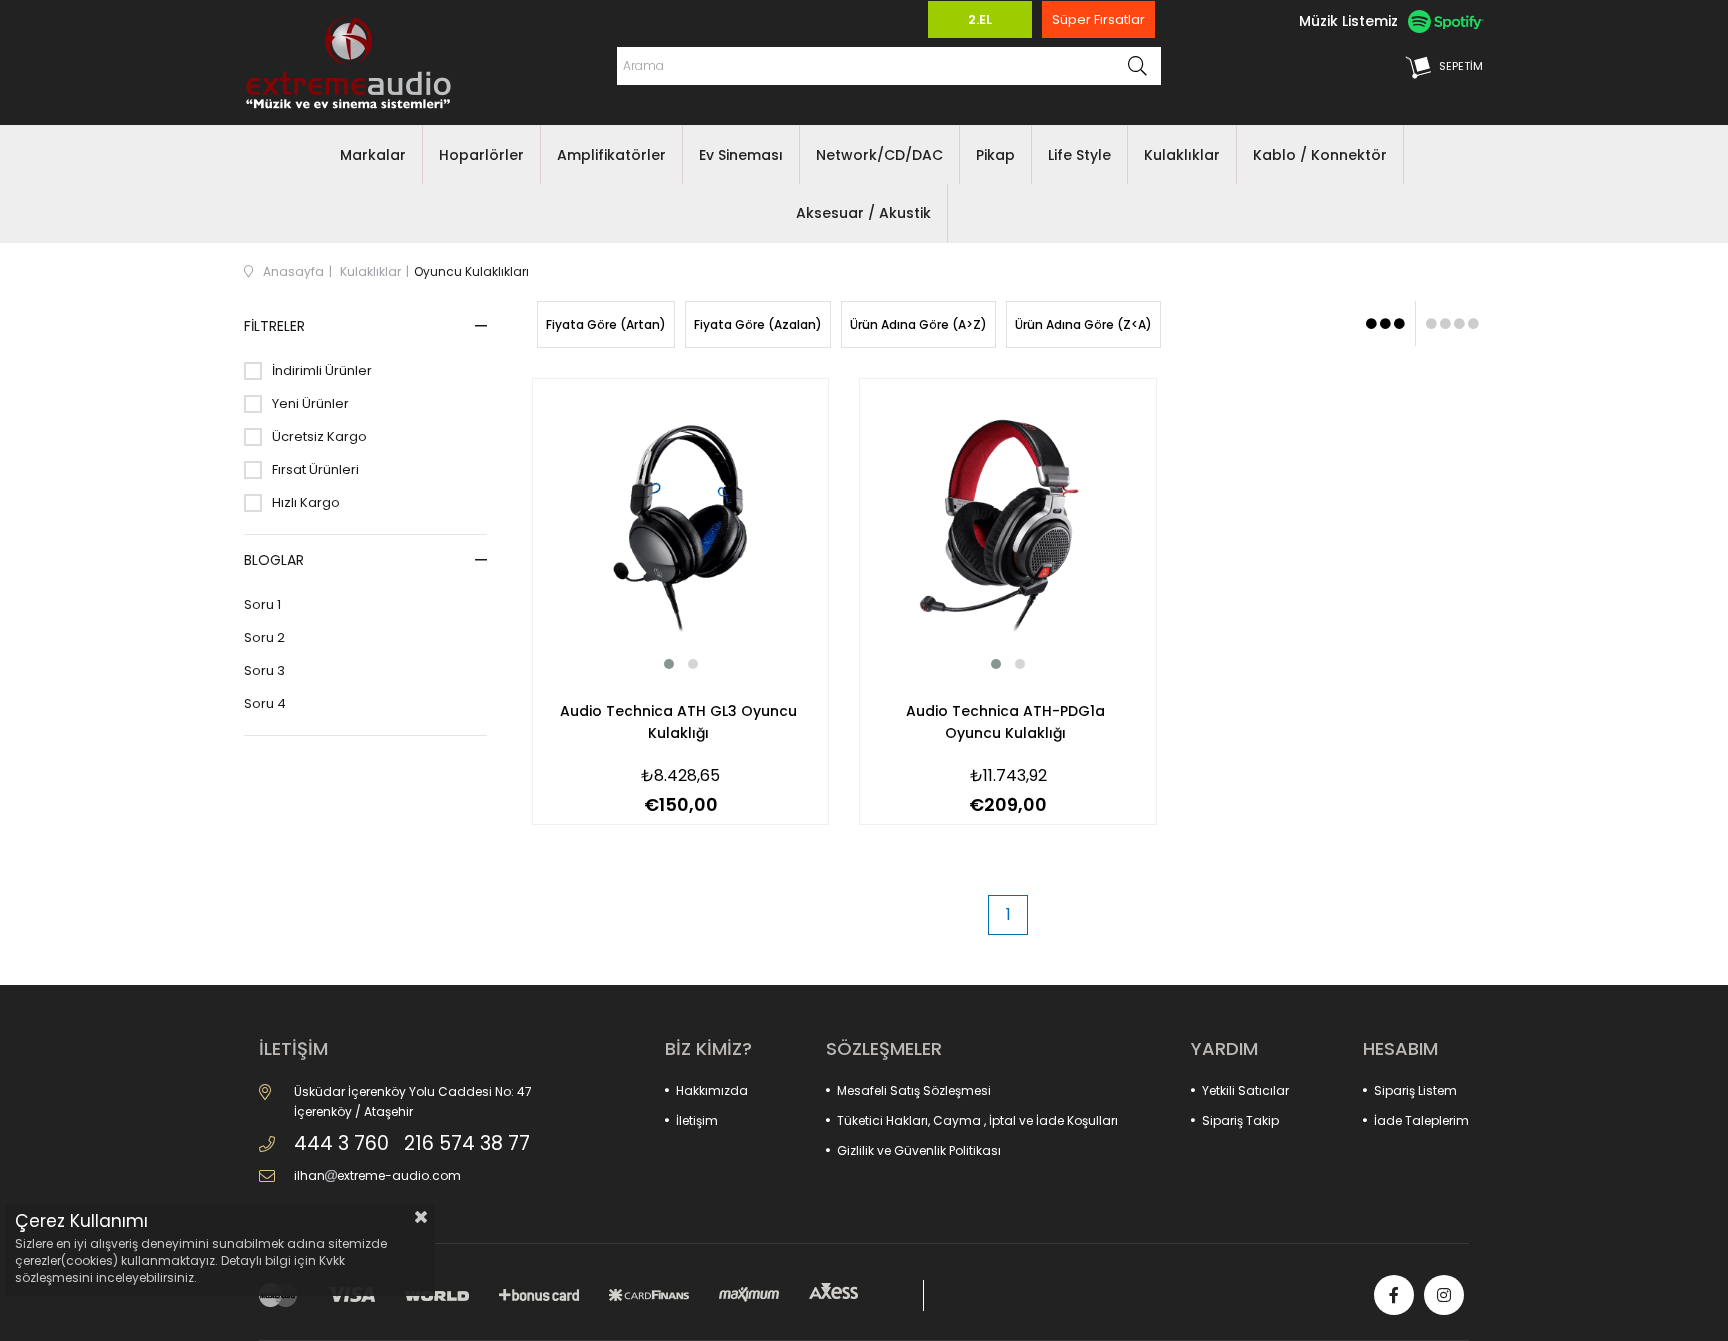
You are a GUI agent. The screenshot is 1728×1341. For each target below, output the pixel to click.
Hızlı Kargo (306, 503)
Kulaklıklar (1182, 155)
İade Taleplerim (1421, 1120)
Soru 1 (262, 605)
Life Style (1079, 155)
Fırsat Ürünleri (315, 470)
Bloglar (274, 560)
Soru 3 (264, 671)
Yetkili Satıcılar (1245, 1090)
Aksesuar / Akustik (863, 213)
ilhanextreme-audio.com (377, 1175)
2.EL (980, 19)
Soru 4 (265, 704)
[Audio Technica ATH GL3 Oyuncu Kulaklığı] (680, 526)
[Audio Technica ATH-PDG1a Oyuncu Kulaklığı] (1007, 526)
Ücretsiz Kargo (319, 437)
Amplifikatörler (611, 155)
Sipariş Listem (1415, 1090)
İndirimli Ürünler (322, 371)
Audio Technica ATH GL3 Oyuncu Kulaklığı (678, 722)
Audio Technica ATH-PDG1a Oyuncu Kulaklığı (1005, 722)
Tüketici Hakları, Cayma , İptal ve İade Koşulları (977, 1120)
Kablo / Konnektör (1320, 155)
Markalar (373, 155)
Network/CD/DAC (879, 155)
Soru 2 (264, 638)
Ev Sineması (741, 155)
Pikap (995, 155)
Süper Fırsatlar (1098, 19)
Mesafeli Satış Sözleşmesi (914, 1090)
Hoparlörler (481, 155)
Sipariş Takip (1240, 1120)
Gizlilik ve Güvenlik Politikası (919, 1150)
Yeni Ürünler (310, 404)
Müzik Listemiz (1348, 21)
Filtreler (274, 326)
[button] (669, 664)
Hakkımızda (712, 1090)
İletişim (697, 1120)
